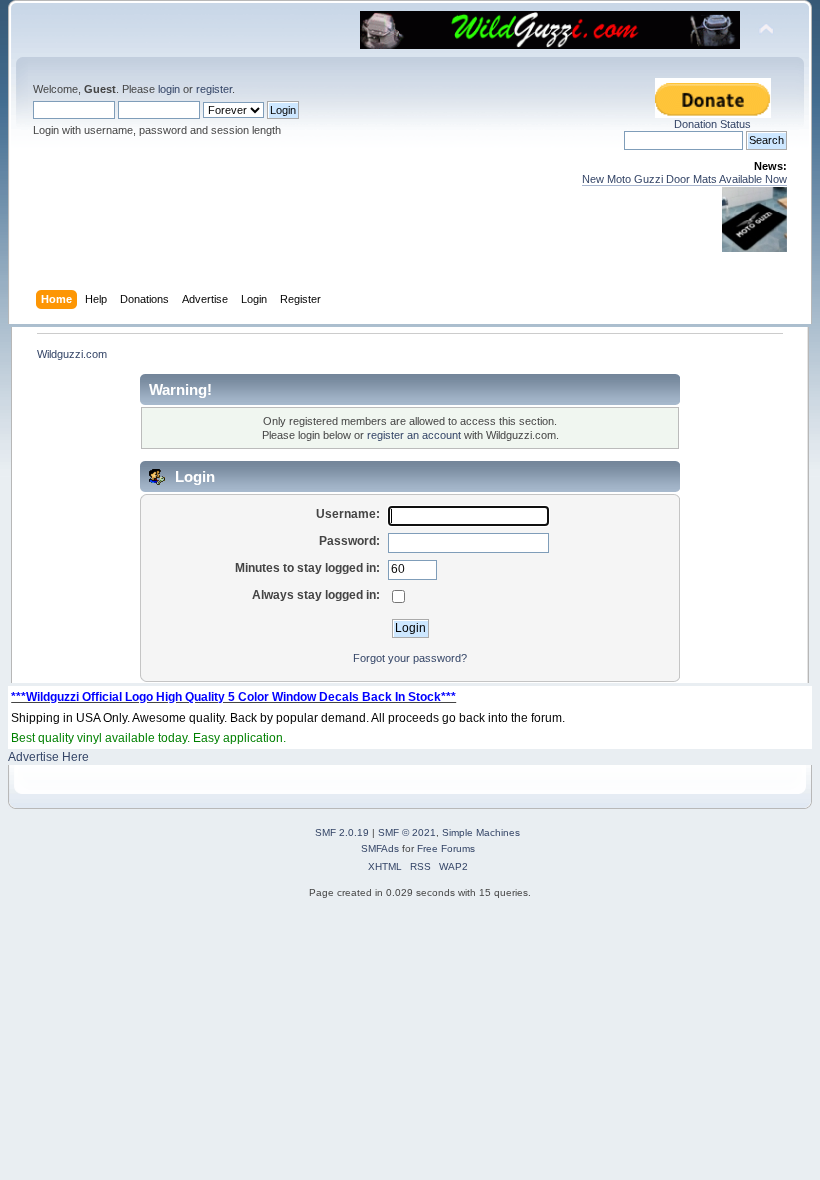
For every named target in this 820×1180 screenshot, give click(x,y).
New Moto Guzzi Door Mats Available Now (684, 179)
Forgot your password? (410, 658)
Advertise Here (48, 757)
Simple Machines (481, 832)
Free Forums (446, 848)
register (214, 89)
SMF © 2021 (407, 832)
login (169, 89)
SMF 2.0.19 (342, 832)
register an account (414, 435)
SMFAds (380, 848)
